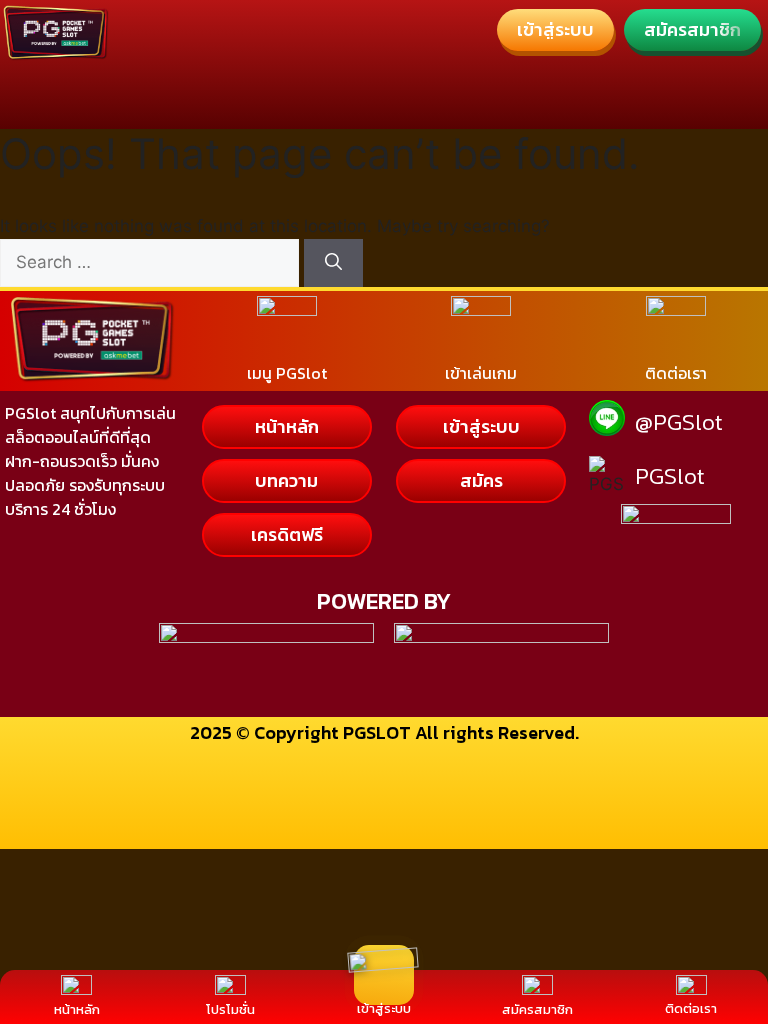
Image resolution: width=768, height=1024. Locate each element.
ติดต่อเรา (691, 1008)
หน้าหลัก (77, 1009)
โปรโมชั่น (230, 1009)
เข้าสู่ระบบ (384, 1008)
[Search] (333, 263)
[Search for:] (152, 262)
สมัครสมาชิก (537, 1009)
